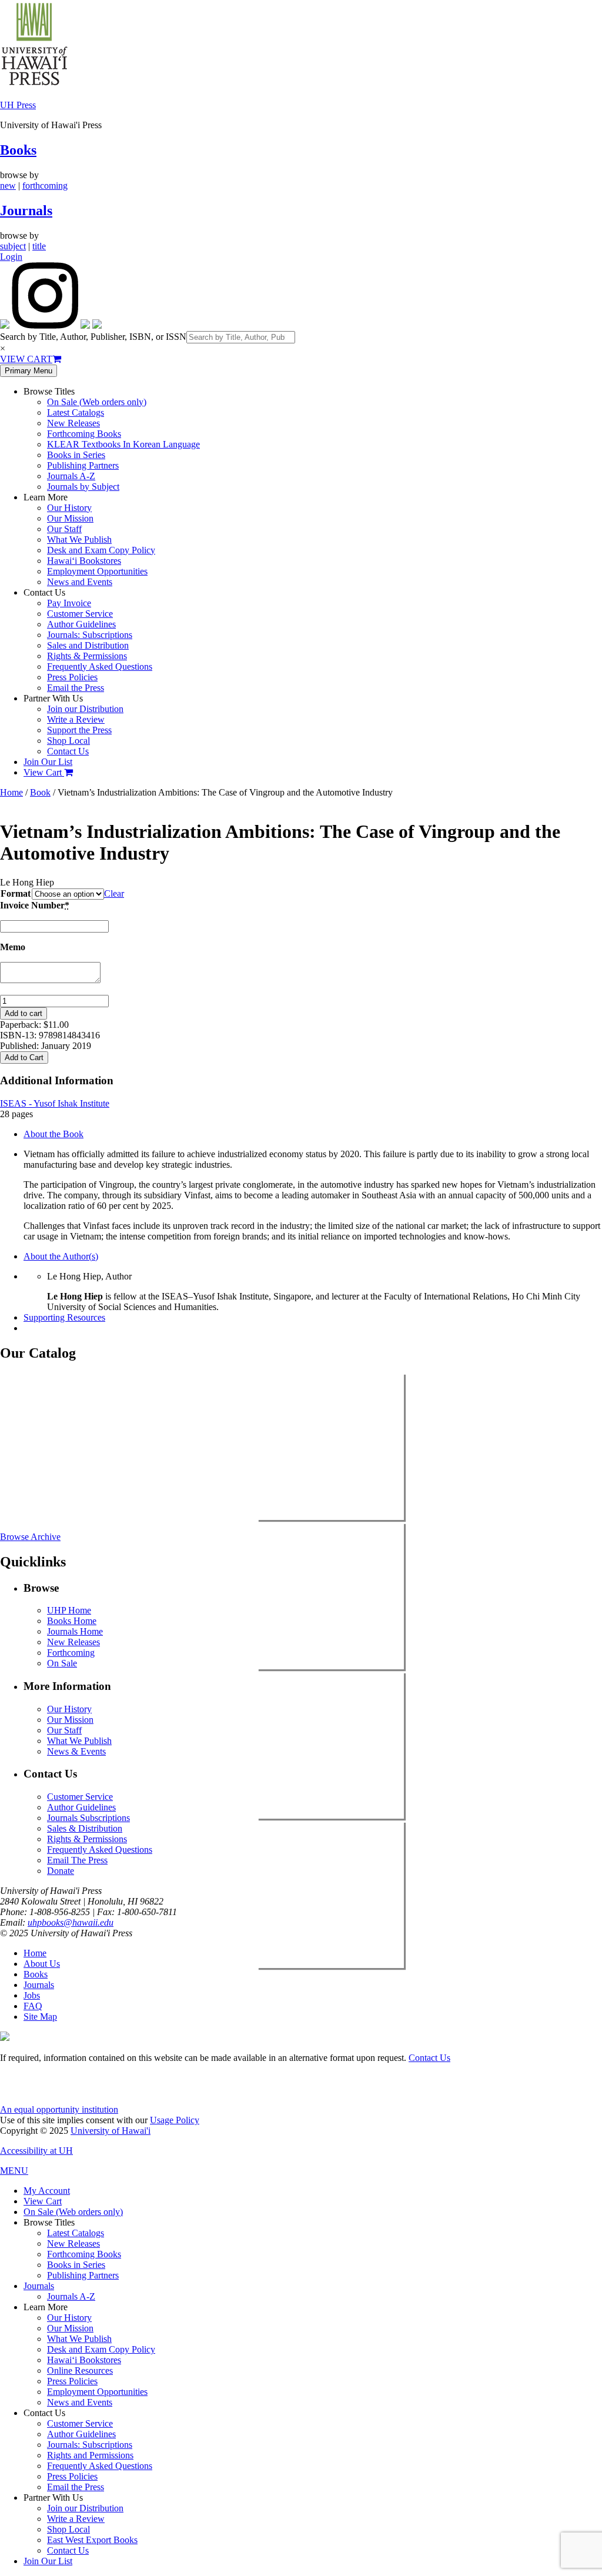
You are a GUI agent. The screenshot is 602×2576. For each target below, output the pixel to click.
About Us (42, 1964)
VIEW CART (26, 359)
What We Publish (79, 539)
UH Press (18, 105)
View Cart (44, 772)
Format (16, 893)
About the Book (53, 1134)
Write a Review (76, 719)
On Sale (62, 1663)
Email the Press (76, 688)
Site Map (40, 2017)
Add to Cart (24, 1058)
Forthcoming (71, 1653)
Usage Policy (175, 2120)
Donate (61, 1871)
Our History (69, 508)
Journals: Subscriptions (90, 635)
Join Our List (48, 762)
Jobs (32, 1995)
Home (11, 792)
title (39, 246)
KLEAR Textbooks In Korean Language (123, 444)
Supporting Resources (64, 1317)
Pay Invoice (69, 603)
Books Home (72, 1621)
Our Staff (64, 529)
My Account (47, 2191)
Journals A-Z (71, 476)
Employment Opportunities (97, 571)
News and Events (80, 582)
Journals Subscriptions (88, 1818)
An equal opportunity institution (59, 2109)
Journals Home (75, 1631)
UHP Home (69, 1610)
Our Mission (70, 518)
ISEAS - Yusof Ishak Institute (55, 1103)
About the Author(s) (61, 1256)
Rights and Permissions (90, 2455)
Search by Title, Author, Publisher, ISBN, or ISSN (93, 337)
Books (18, 150)
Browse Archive (30, 1537)
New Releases (73, 423)
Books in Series (76, 455)
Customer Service (80, 614)
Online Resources (80, 2370)
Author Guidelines (81, 624)
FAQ (33, 2006)
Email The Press (77, 1860)
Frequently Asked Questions (100, 666)
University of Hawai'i (111, 2131)
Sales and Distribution (88, 645)
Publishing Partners (83, 465)
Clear (114, 893)
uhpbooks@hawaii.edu (71, 1922)
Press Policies (72, 677)
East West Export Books (92, 2540)
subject (13, 246)
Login (11, 257)
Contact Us (68, 751)
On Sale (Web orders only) (97, 402)
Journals (26, 211)
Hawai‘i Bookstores (84, 561)
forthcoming (45, 186)
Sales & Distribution (85, 1828)
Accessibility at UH (36, 2151)
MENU (14, 2171)
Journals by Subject (83, 487)
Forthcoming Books (84, 434)
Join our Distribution (85, 709)
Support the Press (79, 730)
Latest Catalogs (76, 412)
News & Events (76, 1751)
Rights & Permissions (87, 656)
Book (40, 792)
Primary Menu (29, 371)
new (8, 186)
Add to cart (24, 1013)
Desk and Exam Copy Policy (101, 550)
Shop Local (68, 741)
